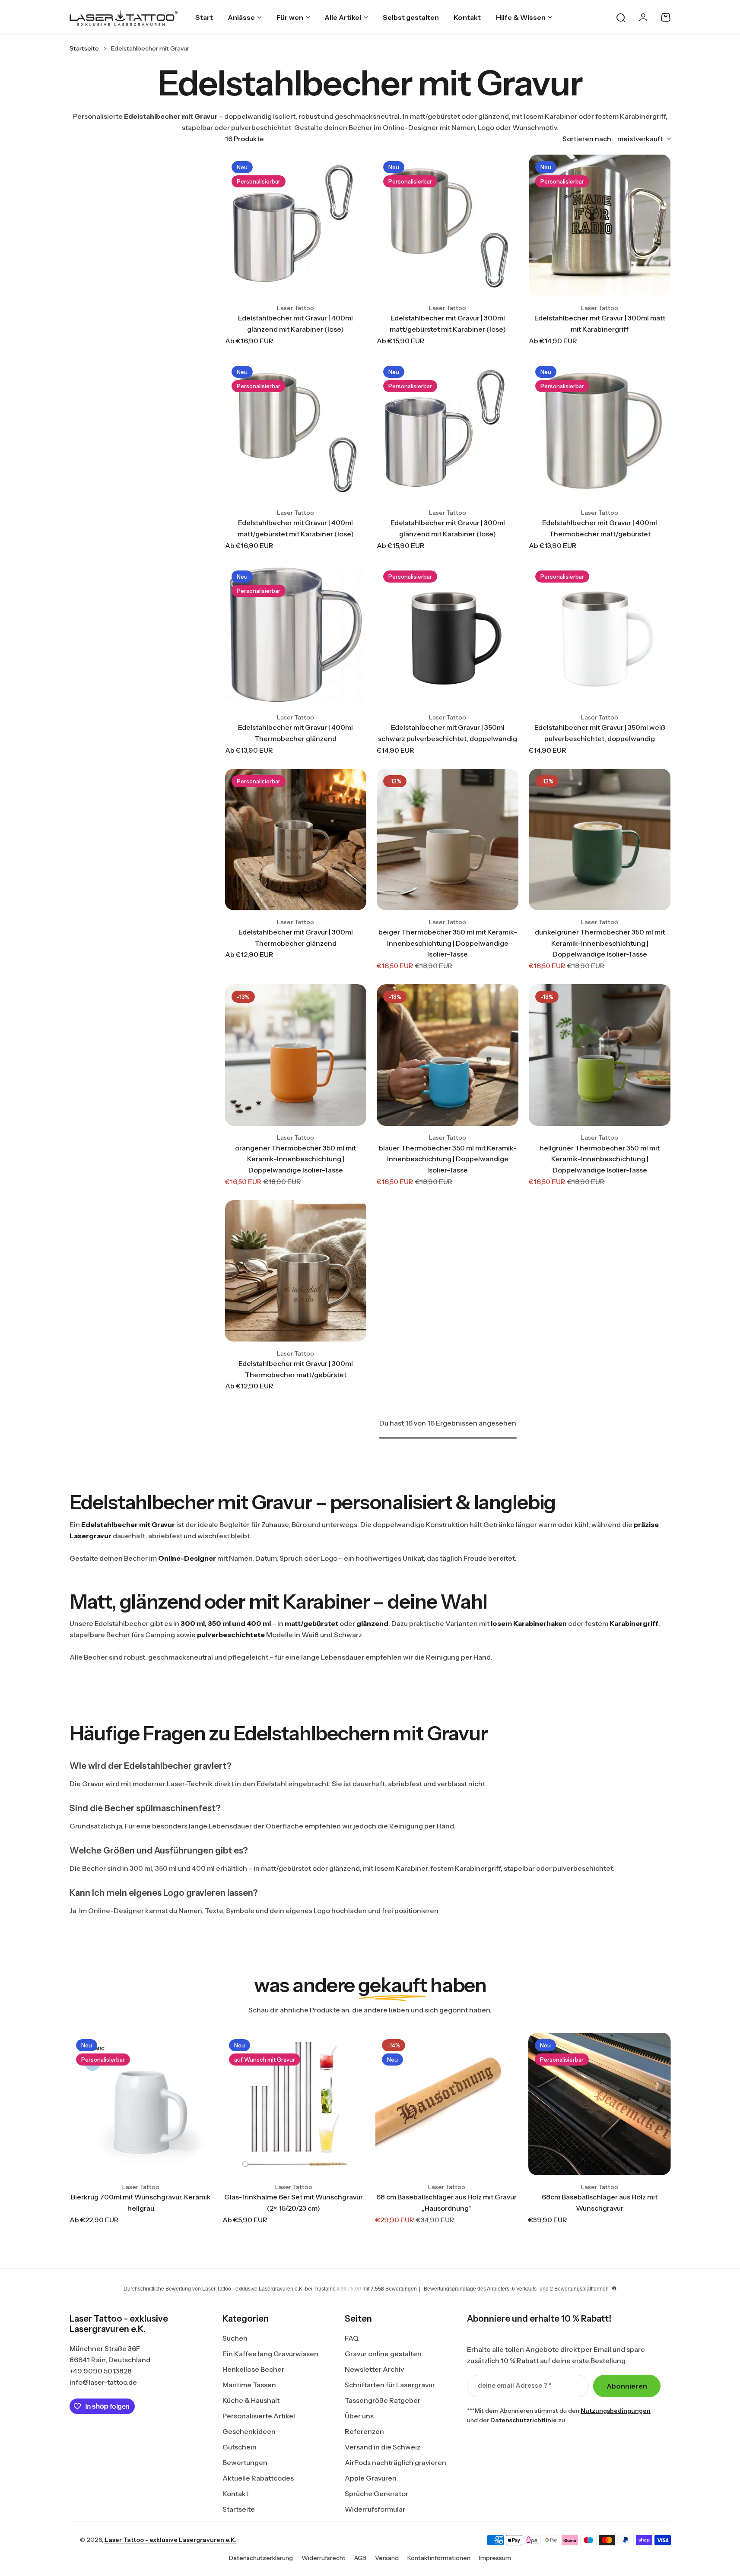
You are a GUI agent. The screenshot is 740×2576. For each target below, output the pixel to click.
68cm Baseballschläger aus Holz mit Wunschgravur (600, 2202)
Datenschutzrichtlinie (524, 2420)
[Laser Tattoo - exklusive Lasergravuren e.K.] (124, 17)
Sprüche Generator (376, 2494)
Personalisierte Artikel (259, 2416)
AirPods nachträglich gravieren (395, 2462)
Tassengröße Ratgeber (383, 2400)
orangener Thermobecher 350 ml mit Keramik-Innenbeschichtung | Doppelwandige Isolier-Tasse (295, 1159)
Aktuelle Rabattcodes (258, 2478)
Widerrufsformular (375, 2509)
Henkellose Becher (253, 2369)
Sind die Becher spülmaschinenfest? (145, 1808)
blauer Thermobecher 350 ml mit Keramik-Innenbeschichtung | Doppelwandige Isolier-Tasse (448, 1159)
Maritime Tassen (249, 2385)
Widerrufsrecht (324, 2558)
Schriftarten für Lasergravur (390, 2385)
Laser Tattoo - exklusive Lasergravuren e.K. (171, 2540)
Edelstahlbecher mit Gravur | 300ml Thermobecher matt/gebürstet (296, 1369)
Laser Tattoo (295, 308)
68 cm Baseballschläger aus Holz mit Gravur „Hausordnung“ (446, 2202)
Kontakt (235, 2494)
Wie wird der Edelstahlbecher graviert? (151, 1766)
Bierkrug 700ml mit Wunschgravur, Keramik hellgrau (141, 2202)
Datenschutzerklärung (261, 2558)
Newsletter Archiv (374, 2369)
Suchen (235, 2338)
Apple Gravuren (371, 2478)
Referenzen (364, 2431)
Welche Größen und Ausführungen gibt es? (159, 1850)
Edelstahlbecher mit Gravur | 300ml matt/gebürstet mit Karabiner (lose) (448, 323)
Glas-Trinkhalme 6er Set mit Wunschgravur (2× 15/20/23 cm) (294, 2202)
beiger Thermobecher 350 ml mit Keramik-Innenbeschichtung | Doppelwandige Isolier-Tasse (448, 943)
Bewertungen (245, 2462)
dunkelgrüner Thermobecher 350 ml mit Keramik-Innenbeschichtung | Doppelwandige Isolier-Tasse (600, 943)
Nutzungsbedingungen (616, 2411)
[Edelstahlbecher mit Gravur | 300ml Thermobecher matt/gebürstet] (296, 1271)
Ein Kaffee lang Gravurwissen (270, 2354)
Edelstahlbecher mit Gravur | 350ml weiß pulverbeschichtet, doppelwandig (600, 733)
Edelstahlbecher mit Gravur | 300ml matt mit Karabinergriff (600, 323)
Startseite (84, 48)
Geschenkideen (249, 2431)
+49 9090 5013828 (101, 2371)
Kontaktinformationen (439, 2558)
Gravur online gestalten (383, 2354)
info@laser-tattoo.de (103, 2382)
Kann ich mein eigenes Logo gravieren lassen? (164, 1893)
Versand (387, 2558)
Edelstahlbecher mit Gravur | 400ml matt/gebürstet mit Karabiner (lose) (296, 528)
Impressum (495, 2558)
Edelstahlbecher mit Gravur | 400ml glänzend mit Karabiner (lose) (295, 323)
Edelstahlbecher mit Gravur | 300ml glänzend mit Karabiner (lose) (448, 528)
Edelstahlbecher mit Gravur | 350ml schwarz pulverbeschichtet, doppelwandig (448, 733)
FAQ (352, 2338)
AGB (360, 2558)
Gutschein (240, 2447)
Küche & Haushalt (251, 2400)
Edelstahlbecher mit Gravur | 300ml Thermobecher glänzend (296, 938)
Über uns (359, 2416)
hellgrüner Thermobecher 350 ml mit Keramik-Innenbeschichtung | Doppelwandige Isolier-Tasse (600, 1159)
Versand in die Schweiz (383, 2447)
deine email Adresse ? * (515, 2385)
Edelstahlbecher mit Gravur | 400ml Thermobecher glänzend (295, 733)
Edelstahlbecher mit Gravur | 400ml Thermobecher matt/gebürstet (600, 528)
